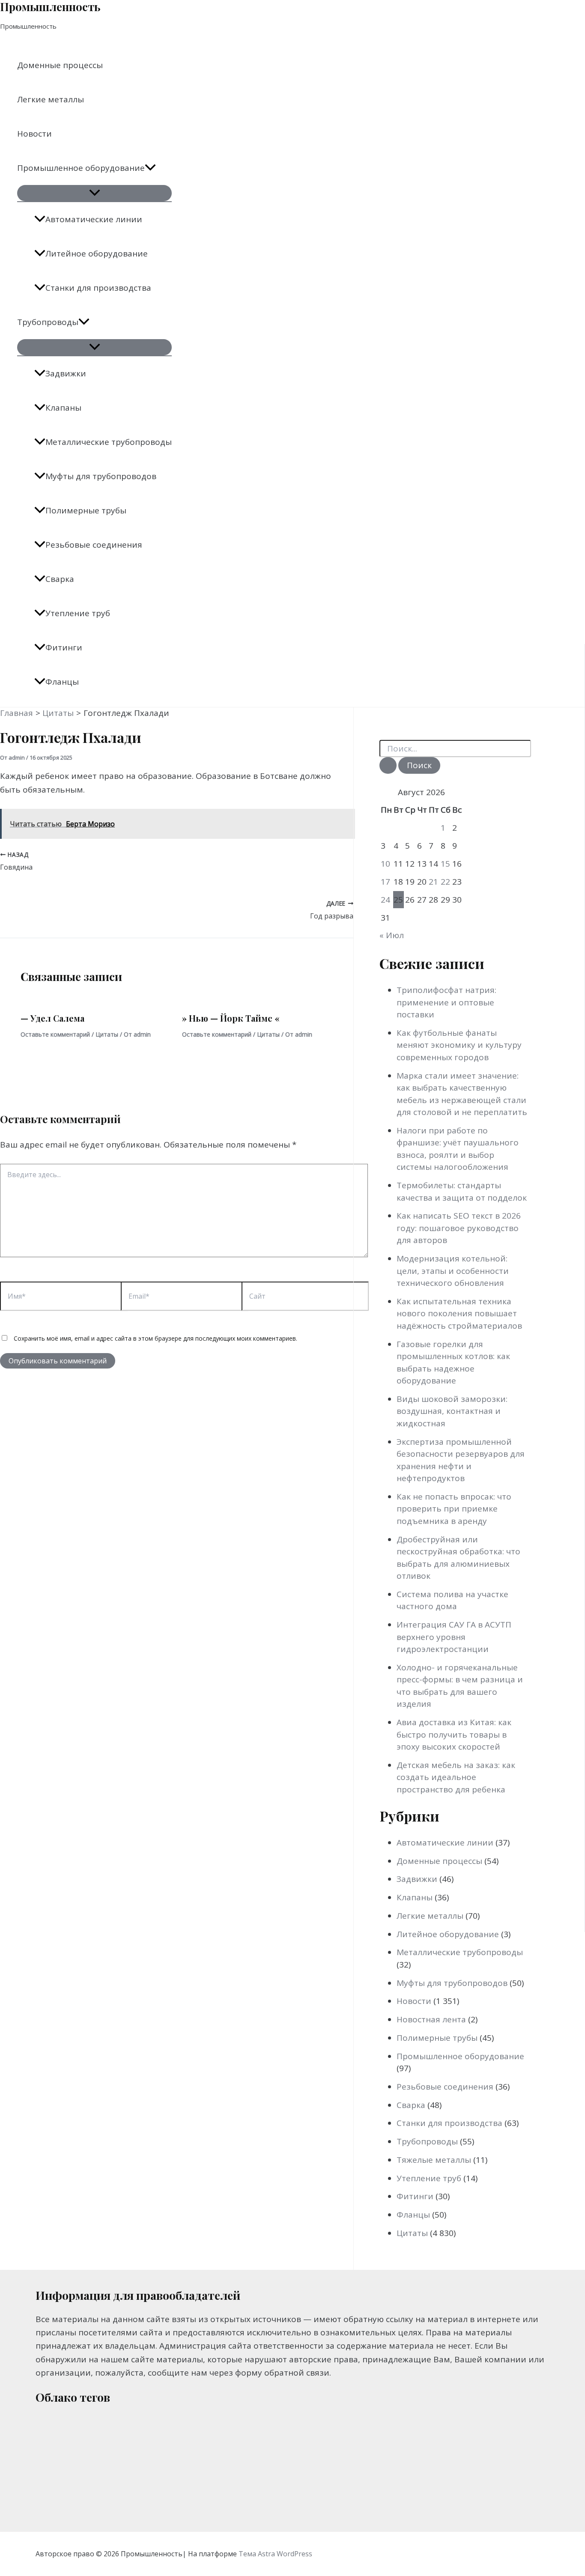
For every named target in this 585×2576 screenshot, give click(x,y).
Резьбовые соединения (94, 545)
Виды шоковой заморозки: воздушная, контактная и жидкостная (452, 1411)
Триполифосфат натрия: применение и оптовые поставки (446, 1002)
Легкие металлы (51, 99)
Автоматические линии (94, 219)
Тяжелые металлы (434, 2160)
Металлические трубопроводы (109, 442)
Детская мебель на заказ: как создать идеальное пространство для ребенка (456, 1777)
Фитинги (64, 647)
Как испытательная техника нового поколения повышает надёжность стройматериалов (459, 1313)
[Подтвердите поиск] (388, 765)
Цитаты (107, 1034)
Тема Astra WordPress (275, 2554)
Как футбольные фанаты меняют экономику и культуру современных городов (459, 1045)
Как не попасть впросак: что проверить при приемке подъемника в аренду (454, 1509)
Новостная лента (431, 2019)
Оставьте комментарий (55, 1034)
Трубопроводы (48, 322)
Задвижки (66, 373)
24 (385, 900)
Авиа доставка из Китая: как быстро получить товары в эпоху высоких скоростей (454, 1734)
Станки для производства (98, 288)
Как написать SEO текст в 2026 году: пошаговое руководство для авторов (459, 1228)
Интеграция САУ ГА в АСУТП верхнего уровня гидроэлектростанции (454, 1637)
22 (445, 882)
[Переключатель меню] (94, 193)
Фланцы (62, 682)
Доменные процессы (60, 65)
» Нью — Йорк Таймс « (231, 1018)
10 (385, 864)
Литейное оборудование (97, 253)
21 (433, 882)
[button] (150, 168)
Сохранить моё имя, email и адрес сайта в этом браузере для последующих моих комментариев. (155, 1338)
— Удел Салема (52, 1018)
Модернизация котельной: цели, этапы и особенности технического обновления (453, 1271)
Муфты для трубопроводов (101, 476)
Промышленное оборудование (81, 168)
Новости (34, 134)
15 (445, 864)
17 (385, 882)
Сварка (60, 579)
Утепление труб (78, 613)
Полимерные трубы (86, 510)
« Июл (392, 935)
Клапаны (63, 408)
